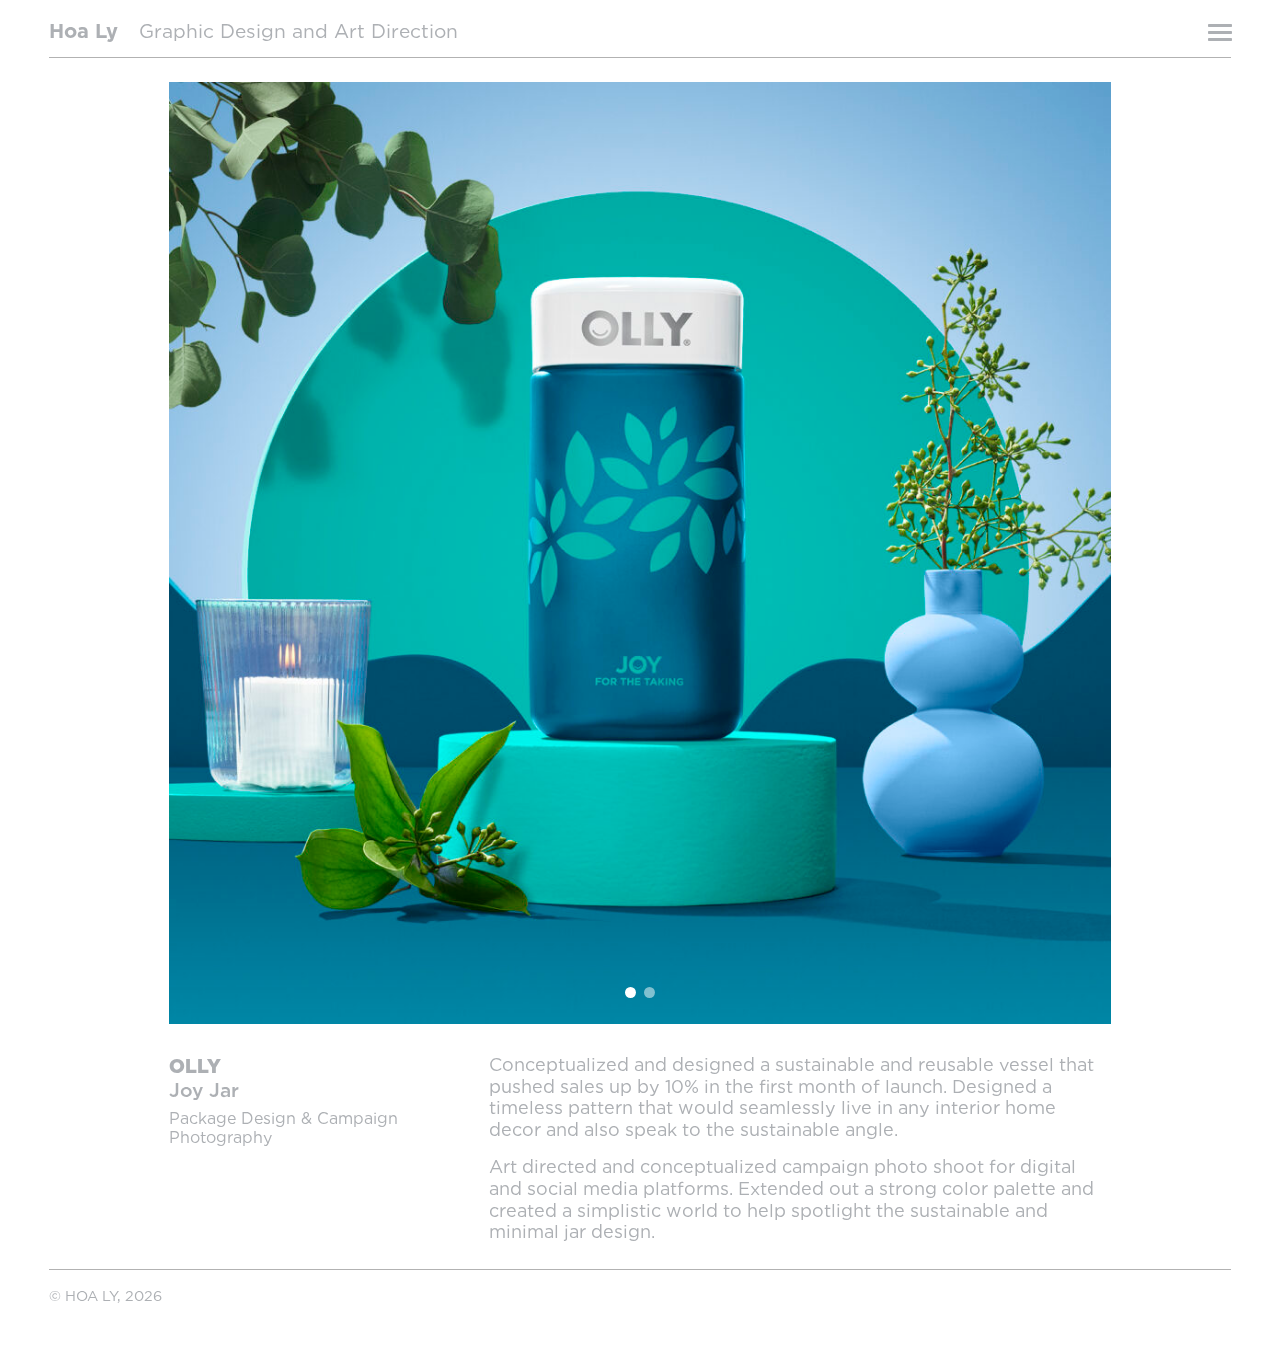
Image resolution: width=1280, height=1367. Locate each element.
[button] (404, 553)
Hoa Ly (83, 32)
